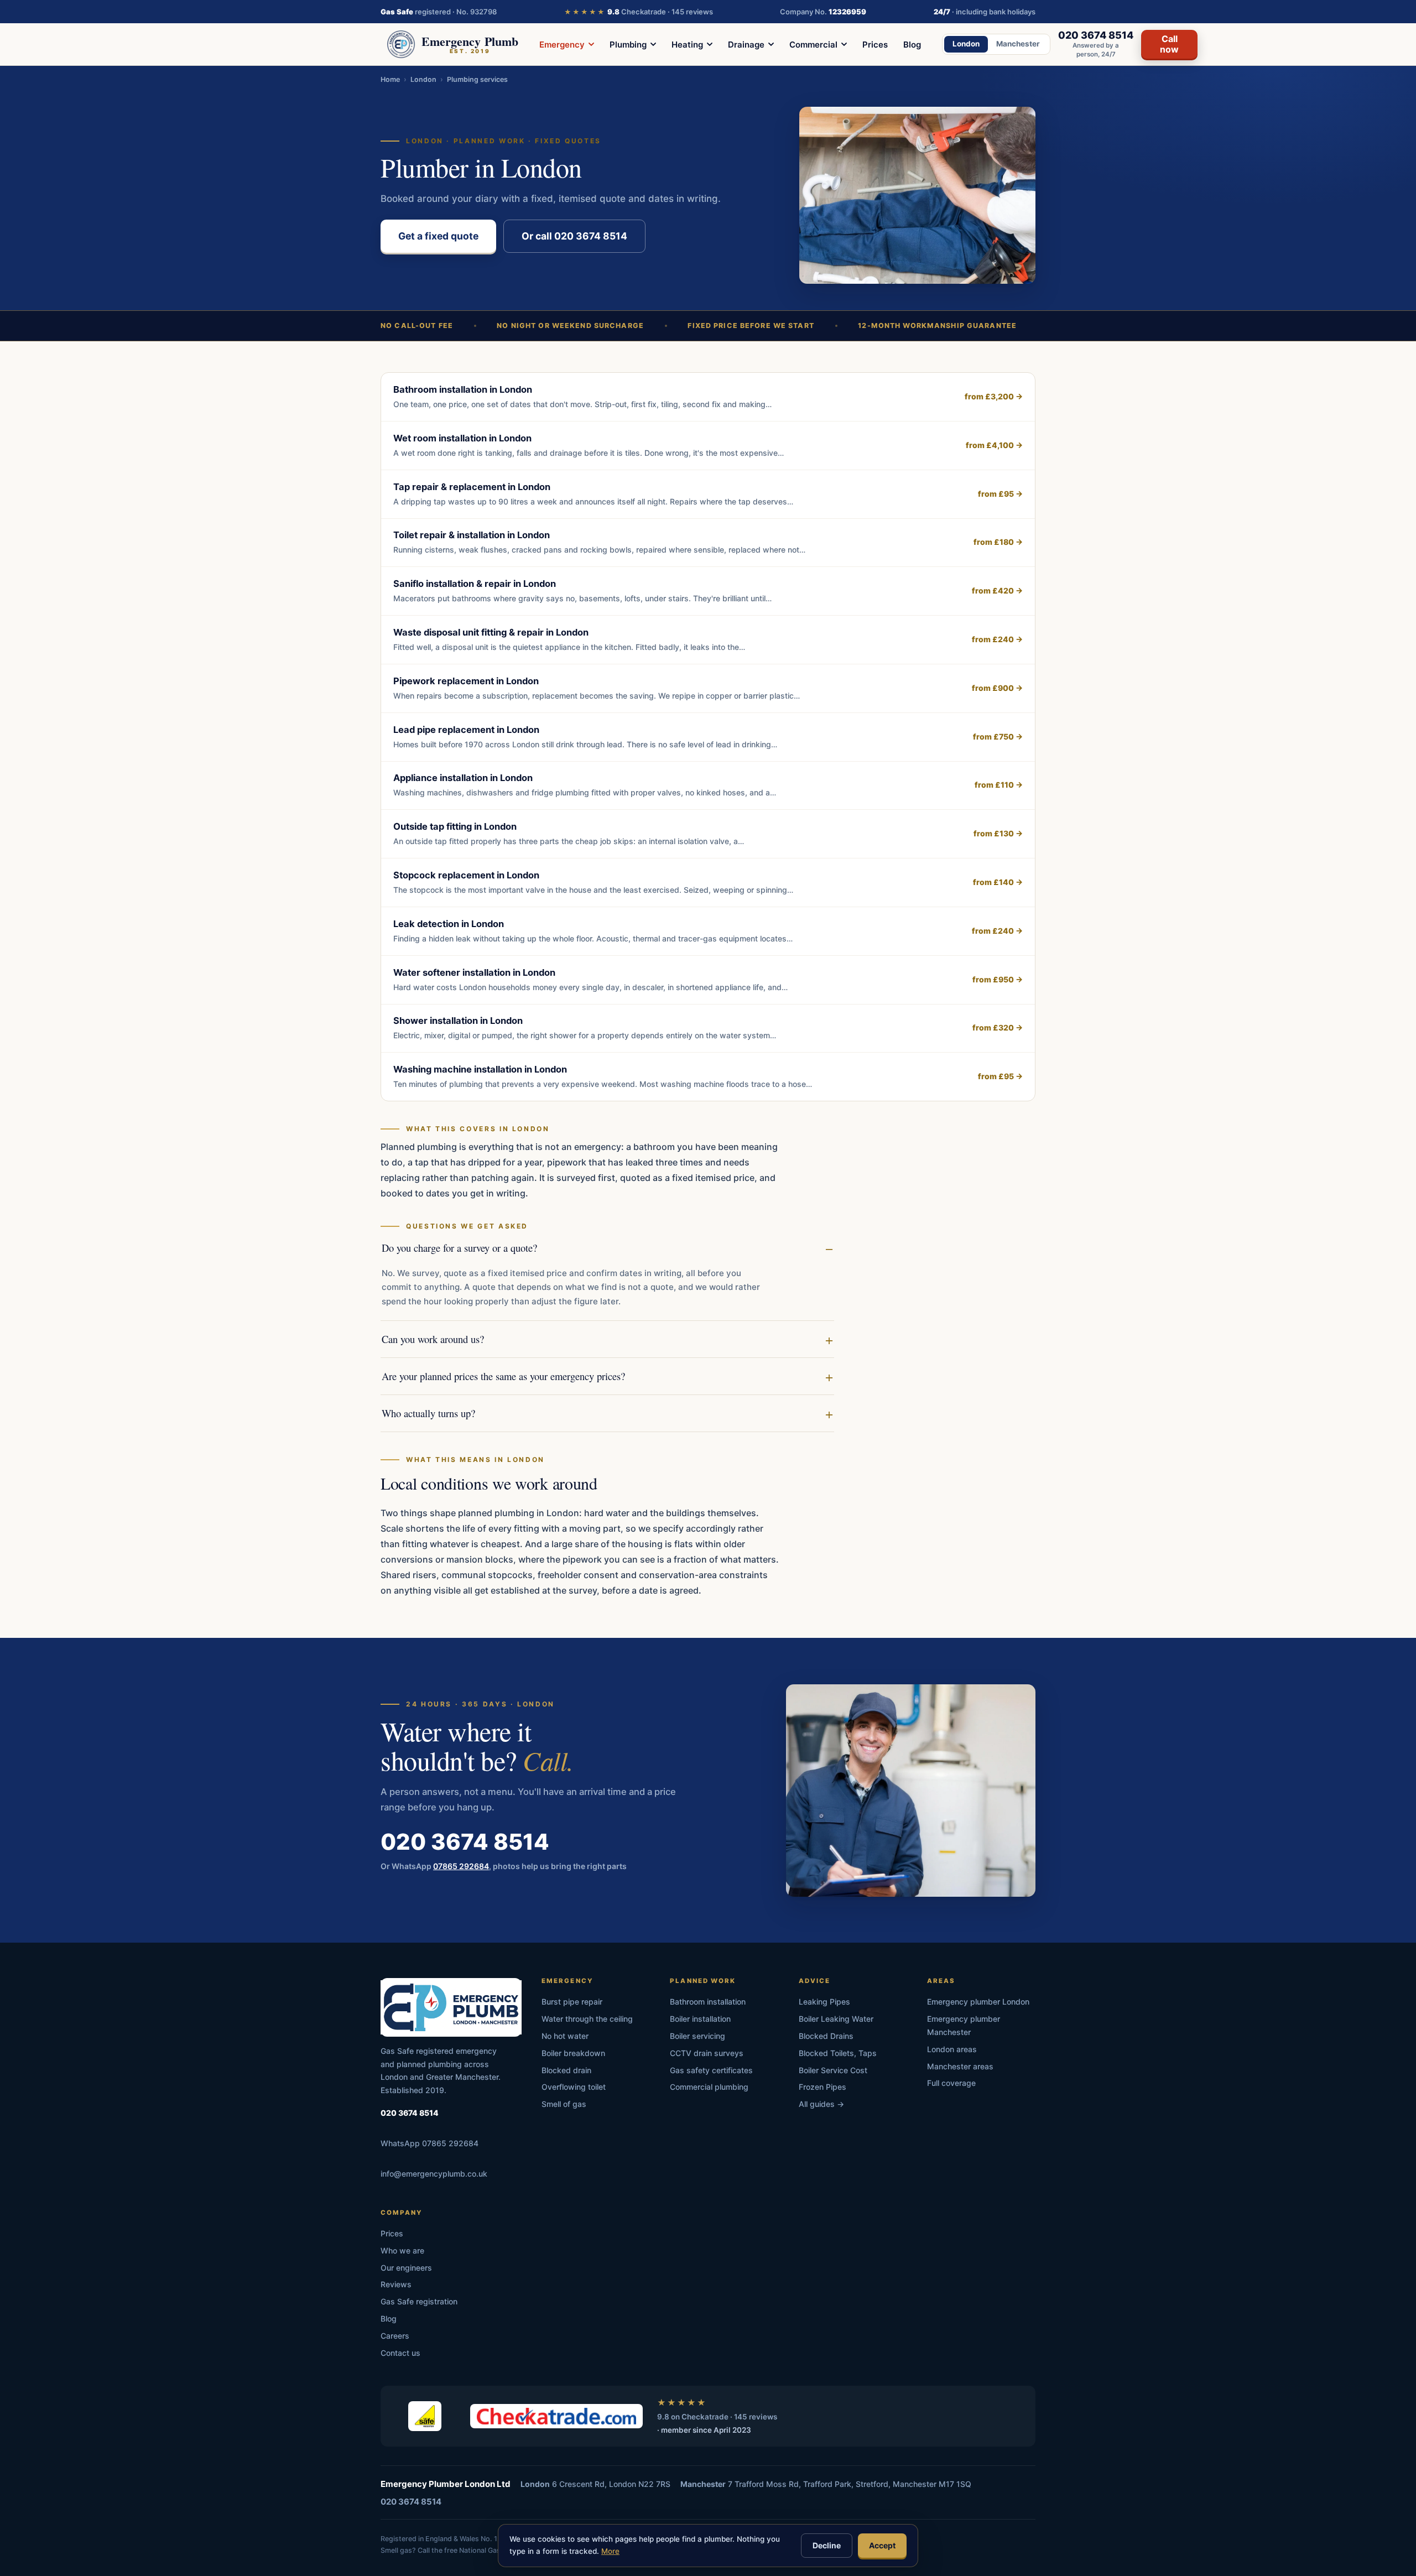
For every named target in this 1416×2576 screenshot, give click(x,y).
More (610, 2551)
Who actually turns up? (428, 1413)
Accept (882, 2545)
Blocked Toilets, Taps (838, 2053)
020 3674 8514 (465, 1841)
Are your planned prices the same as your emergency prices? (503, 1376)
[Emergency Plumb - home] (451, 2007)
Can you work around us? (433, 1339)
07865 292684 (461, 1865)
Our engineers (406, 2268)
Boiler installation (700, 2019)
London (966, 44)
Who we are (402, 2250)
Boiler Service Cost (833, 2070)
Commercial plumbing (709, 2087)
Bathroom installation (708, 2002)
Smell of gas (564, 2104)
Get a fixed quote (438, 236)
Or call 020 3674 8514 (574, 236)
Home (390, 79)
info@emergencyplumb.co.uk (434, 2174)
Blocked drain (566, 2070)
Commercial (813, 45)
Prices (875, 45)
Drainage (746, 45)
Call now (1169, 44)
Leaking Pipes (824, 2002)
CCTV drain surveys (707, 2053)
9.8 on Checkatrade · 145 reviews (717, 2417)
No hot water (565, 2036)
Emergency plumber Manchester (964, 2025)
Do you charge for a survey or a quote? (459, 1248)
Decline (827, 2545)
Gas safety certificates (711, 2070)
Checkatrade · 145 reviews (639, 12)
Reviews (396, 2284)
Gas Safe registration (419, 2301)
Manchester (1018, 44)
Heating (687, 45)
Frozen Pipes (822, 2087)
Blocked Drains (826, 2036)
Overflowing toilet (574, 2087)
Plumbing (628, 45)
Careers (395, 2336)
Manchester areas (960, 2066)
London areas (952, 2049)
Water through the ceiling (587, 2019)
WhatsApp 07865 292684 (430, 2143)
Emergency (562, 45)
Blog (912, 45)
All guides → (821, 2104)
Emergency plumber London (978, 2002)
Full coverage (951, 2083)
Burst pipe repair (572, 2002)
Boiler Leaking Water (836, 2019)
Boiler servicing (697, 2036)
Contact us (400, 2353)
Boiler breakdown (573, 2053)
